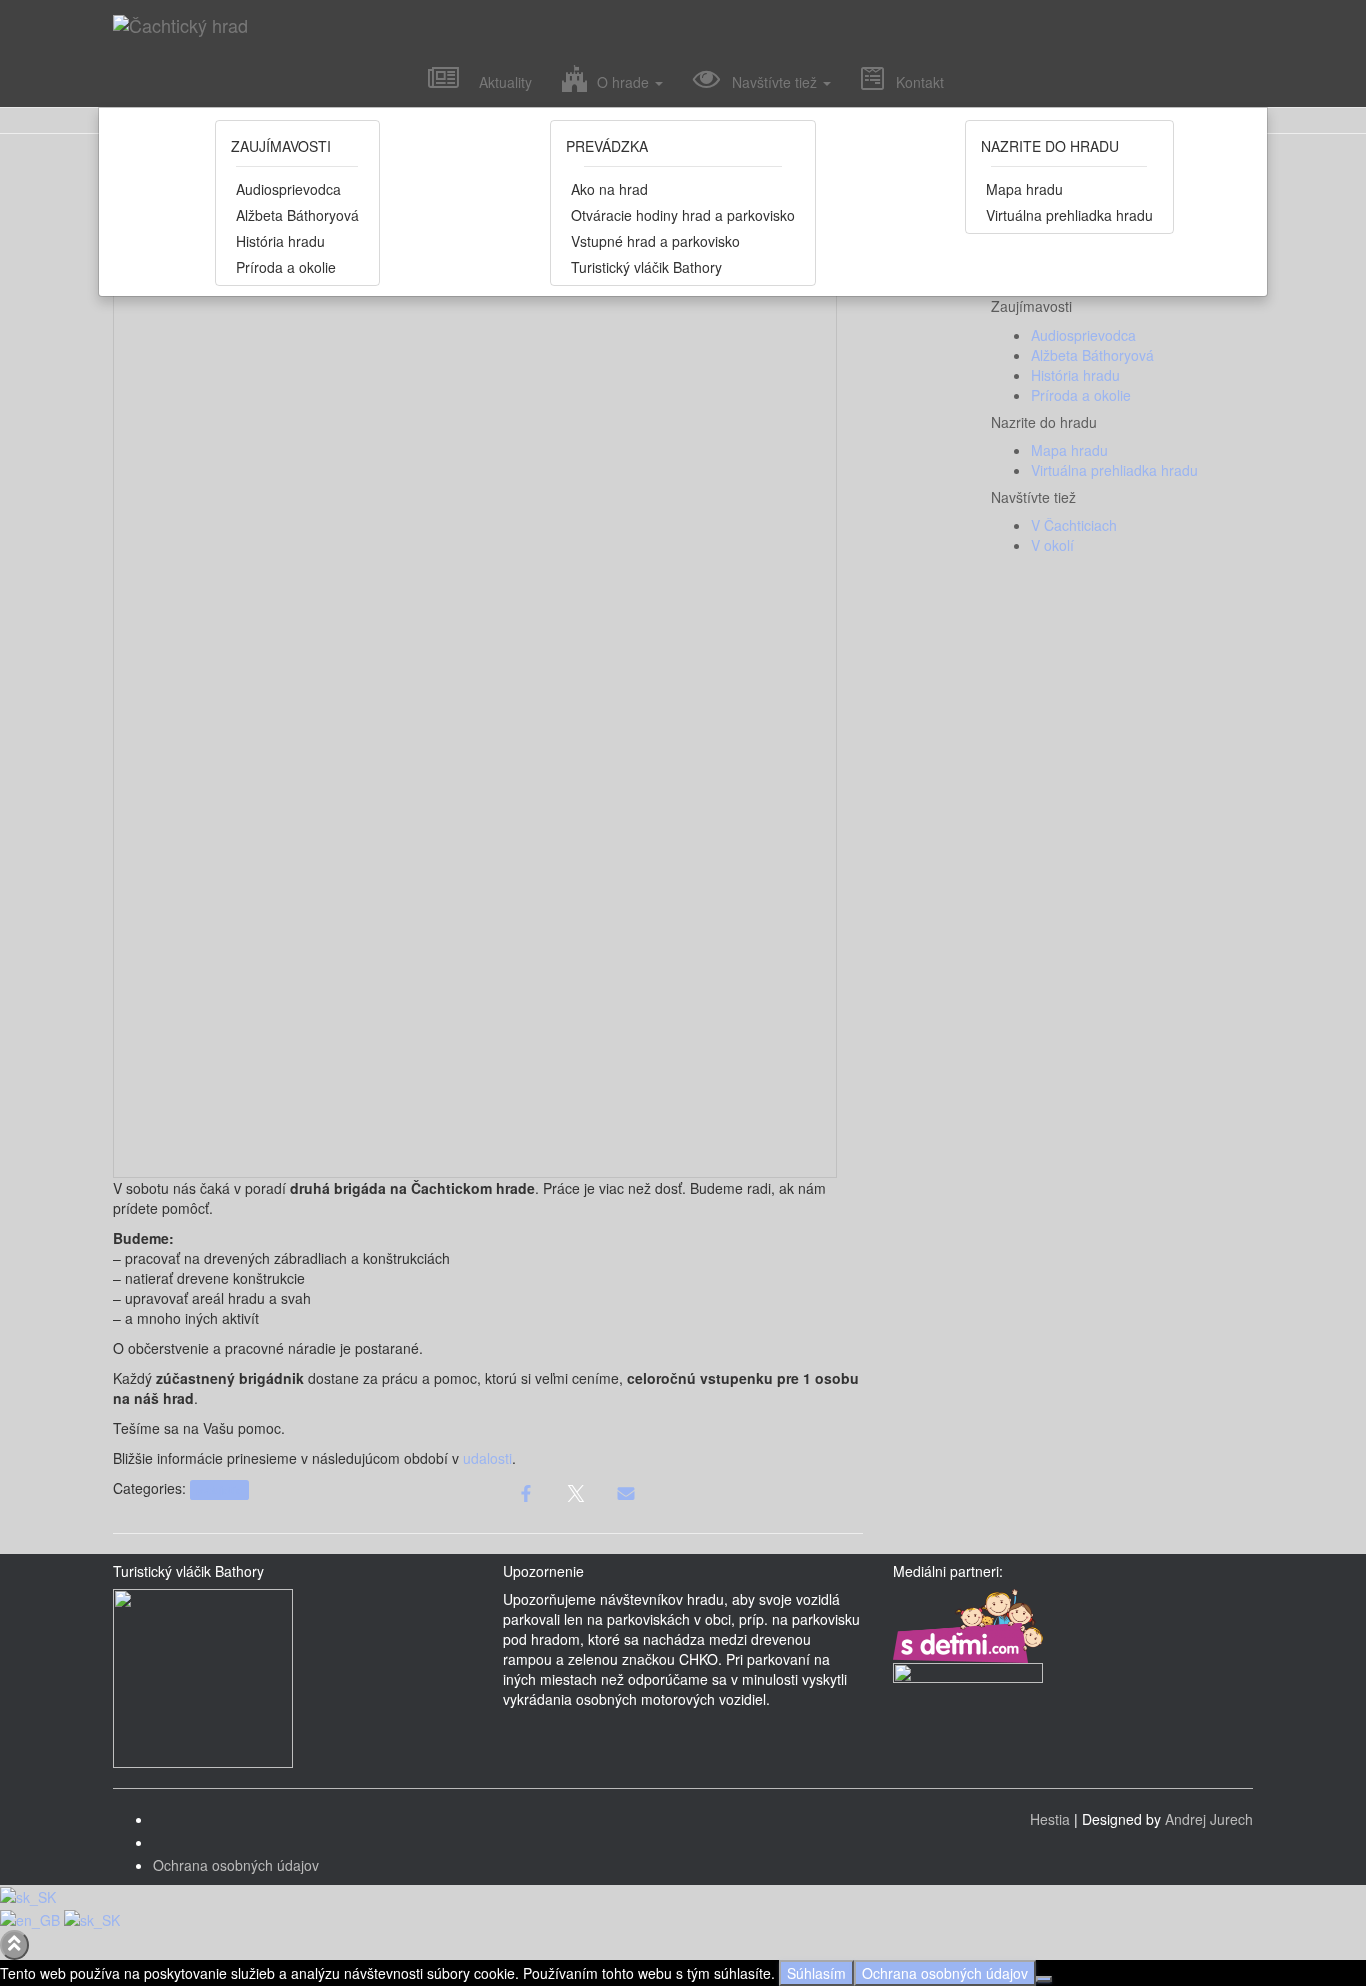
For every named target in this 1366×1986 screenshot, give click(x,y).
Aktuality (495, 82)
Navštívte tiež (770, 82)
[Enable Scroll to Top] (14, 1945)
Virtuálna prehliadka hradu (1069, 215)
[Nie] (1044, 1979)
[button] (658, 82)
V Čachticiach (1074, 525)
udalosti (487, 1458)
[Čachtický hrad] (613, 25)
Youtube (169, 1848)
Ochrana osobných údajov (236, 1865)
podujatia (219, 1489)
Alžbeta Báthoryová (297, 215)
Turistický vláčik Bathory (646, 267)
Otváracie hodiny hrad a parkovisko (683, 215)
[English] (32, 1917)
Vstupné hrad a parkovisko (655, 241)
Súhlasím (816, 1973)
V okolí (1052, 545)
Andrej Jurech (1209, 1819)
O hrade (621, 82)
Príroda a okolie (286, 267)
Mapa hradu (1024, 189)
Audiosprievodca (288, 189)
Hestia (1050, 1819)
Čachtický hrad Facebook (169, 1825)
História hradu (280, 241)
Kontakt (914, 82)
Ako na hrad (609, 189)
